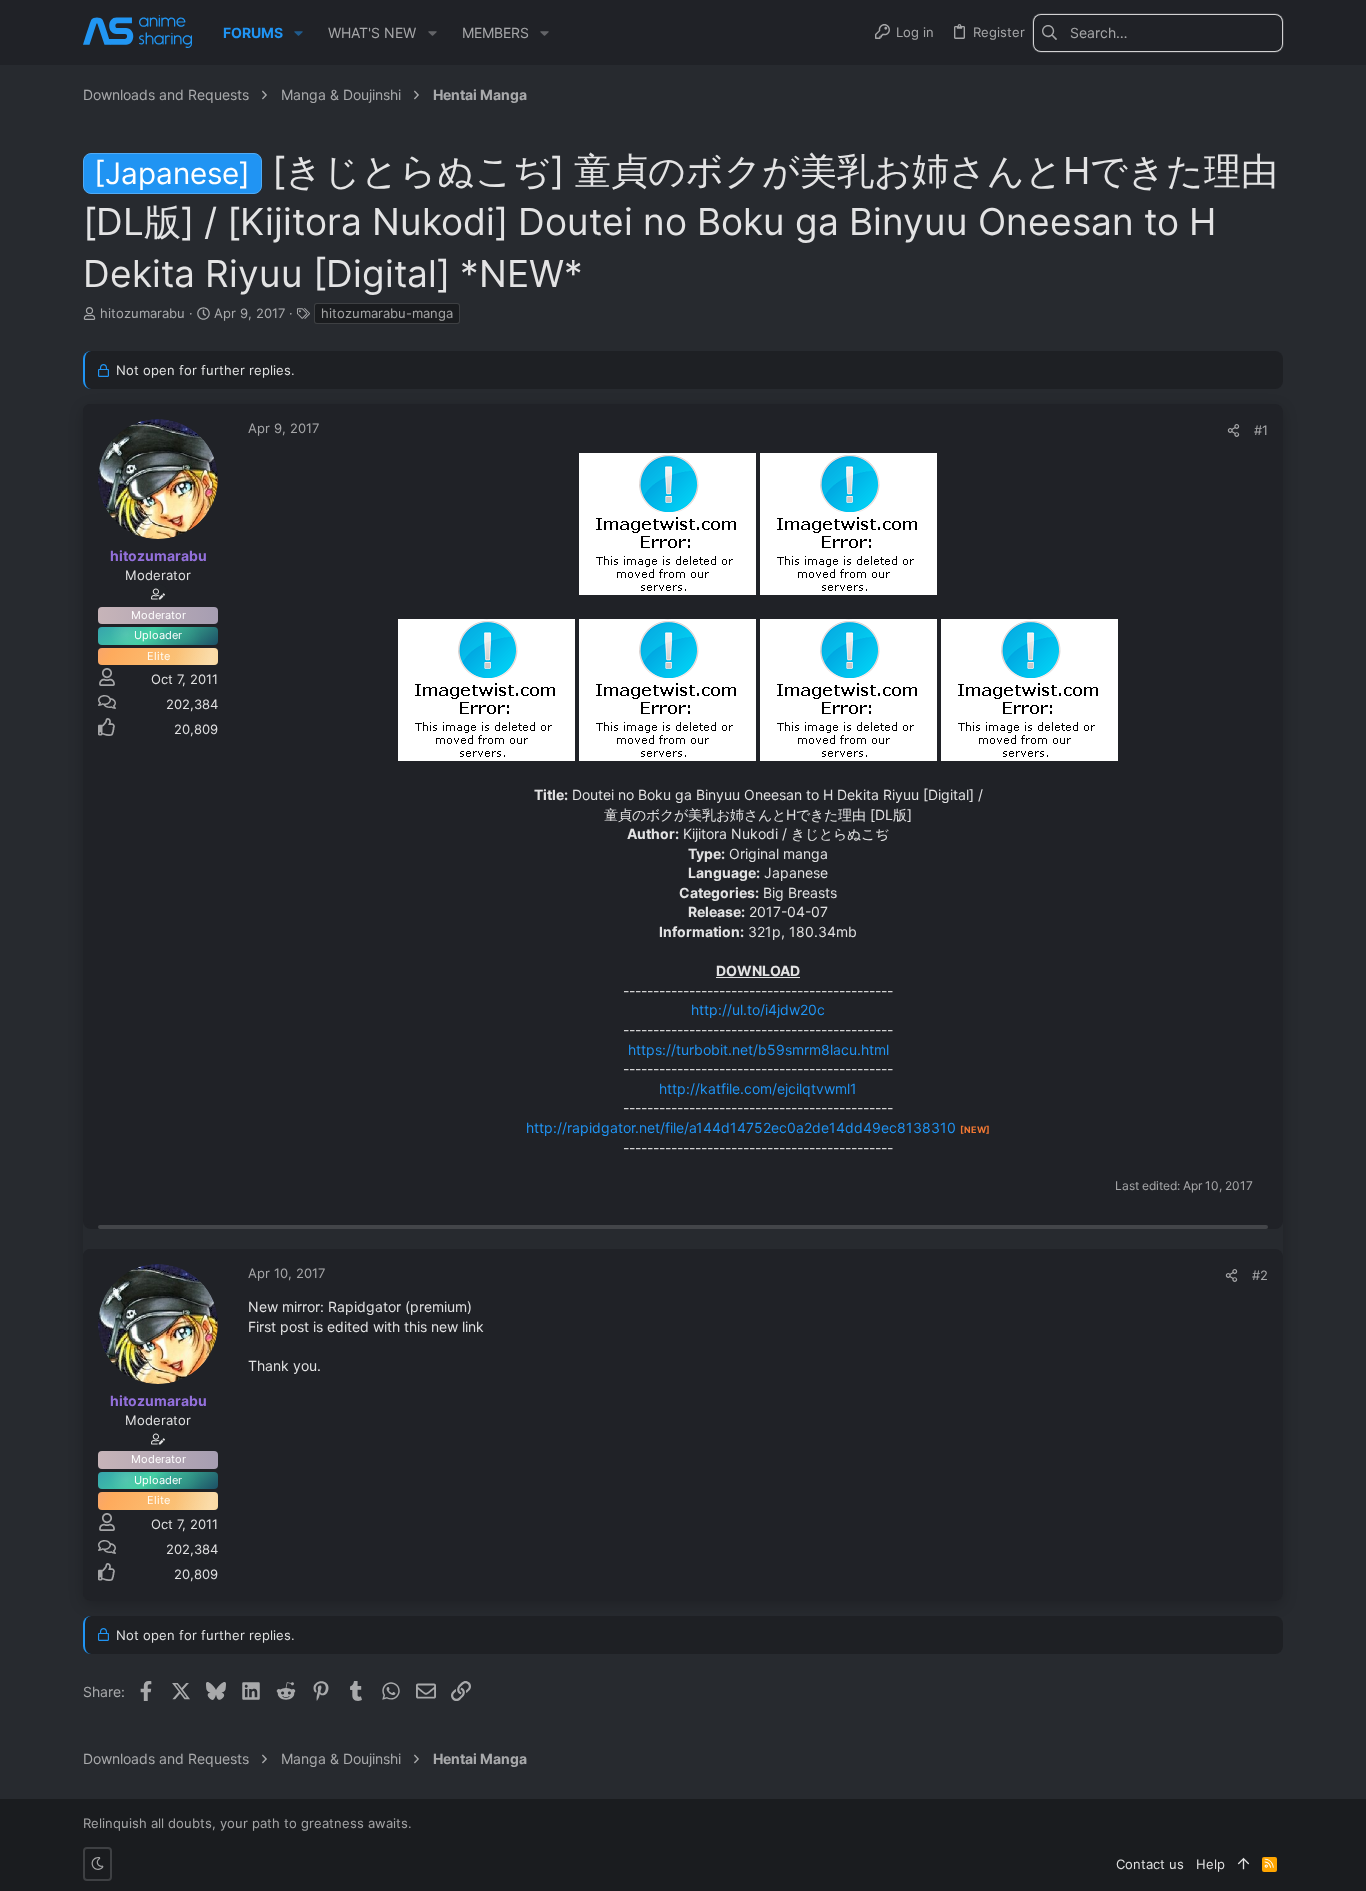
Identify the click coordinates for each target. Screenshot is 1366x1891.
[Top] (1243, 1864)
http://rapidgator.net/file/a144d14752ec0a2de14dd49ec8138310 (741, 1127)
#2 (1260, 1275)
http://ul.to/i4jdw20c (758, 1009)
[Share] (1233, 430)
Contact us (1150, 1864)
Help (1210, 1864)
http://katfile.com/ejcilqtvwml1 (758, 1088)
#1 (1261, 430)
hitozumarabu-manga (387, 313)
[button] (298, 33)
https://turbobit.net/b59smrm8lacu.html (758, 1049)
